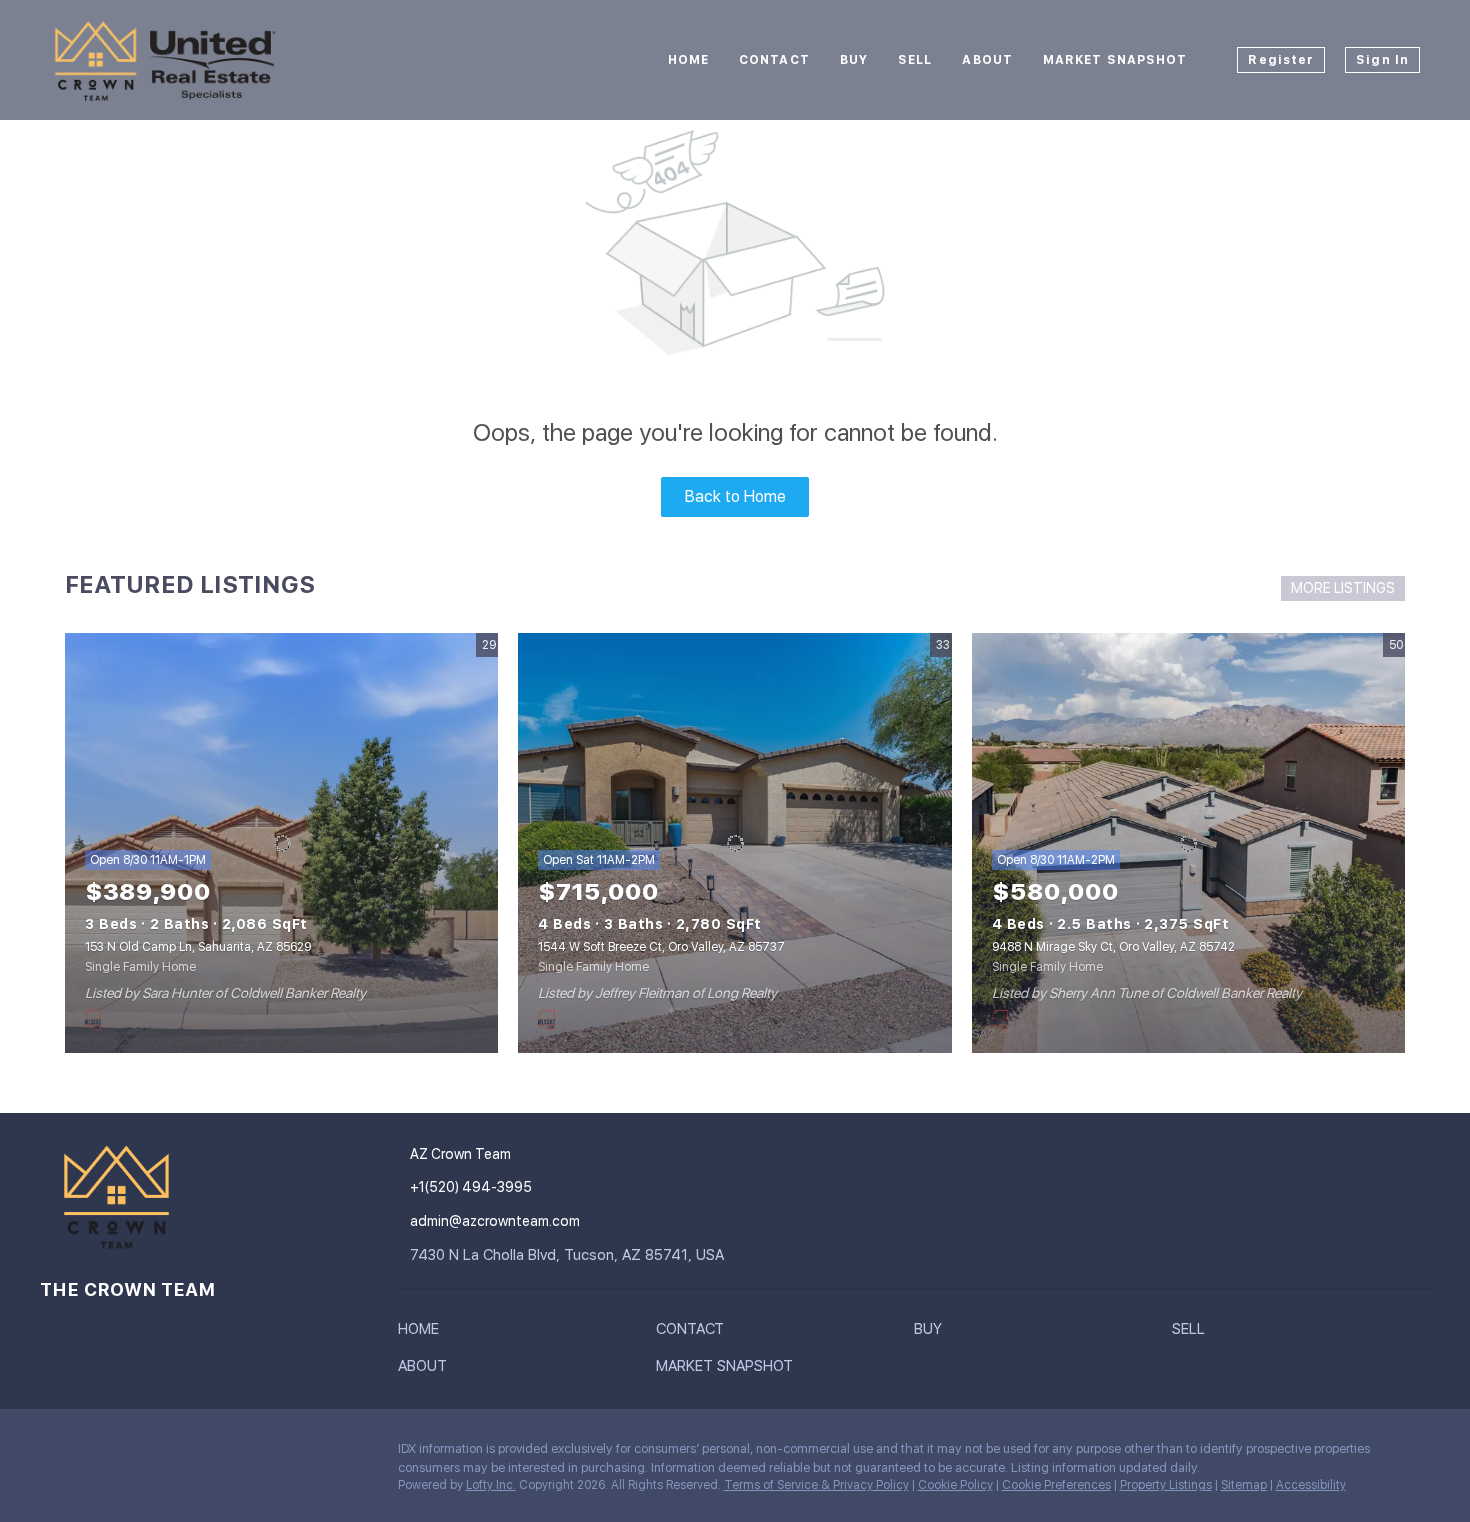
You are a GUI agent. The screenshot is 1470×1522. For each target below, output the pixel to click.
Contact (774, 60)
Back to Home (735, 496)
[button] (423, 1333)
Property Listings (1166, 1485)
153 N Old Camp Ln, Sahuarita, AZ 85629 (198, 947)
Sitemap (1244, 1485)
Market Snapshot (1115, 60)
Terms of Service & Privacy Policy (816, 1485)
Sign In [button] (1382, 60)
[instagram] (55, 1454)
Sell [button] (915, 60)
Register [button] (1281, 60)
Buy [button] (854, 60)
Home (688, 60)
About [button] (987, 60)
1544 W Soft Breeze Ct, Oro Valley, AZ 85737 (661, 947)
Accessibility (1311, 1485)
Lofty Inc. (491, 1485)
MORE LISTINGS (1343, 588)
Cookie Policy (955, 1485)
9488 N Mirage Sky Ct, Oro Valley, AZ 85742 (1113, 947)
